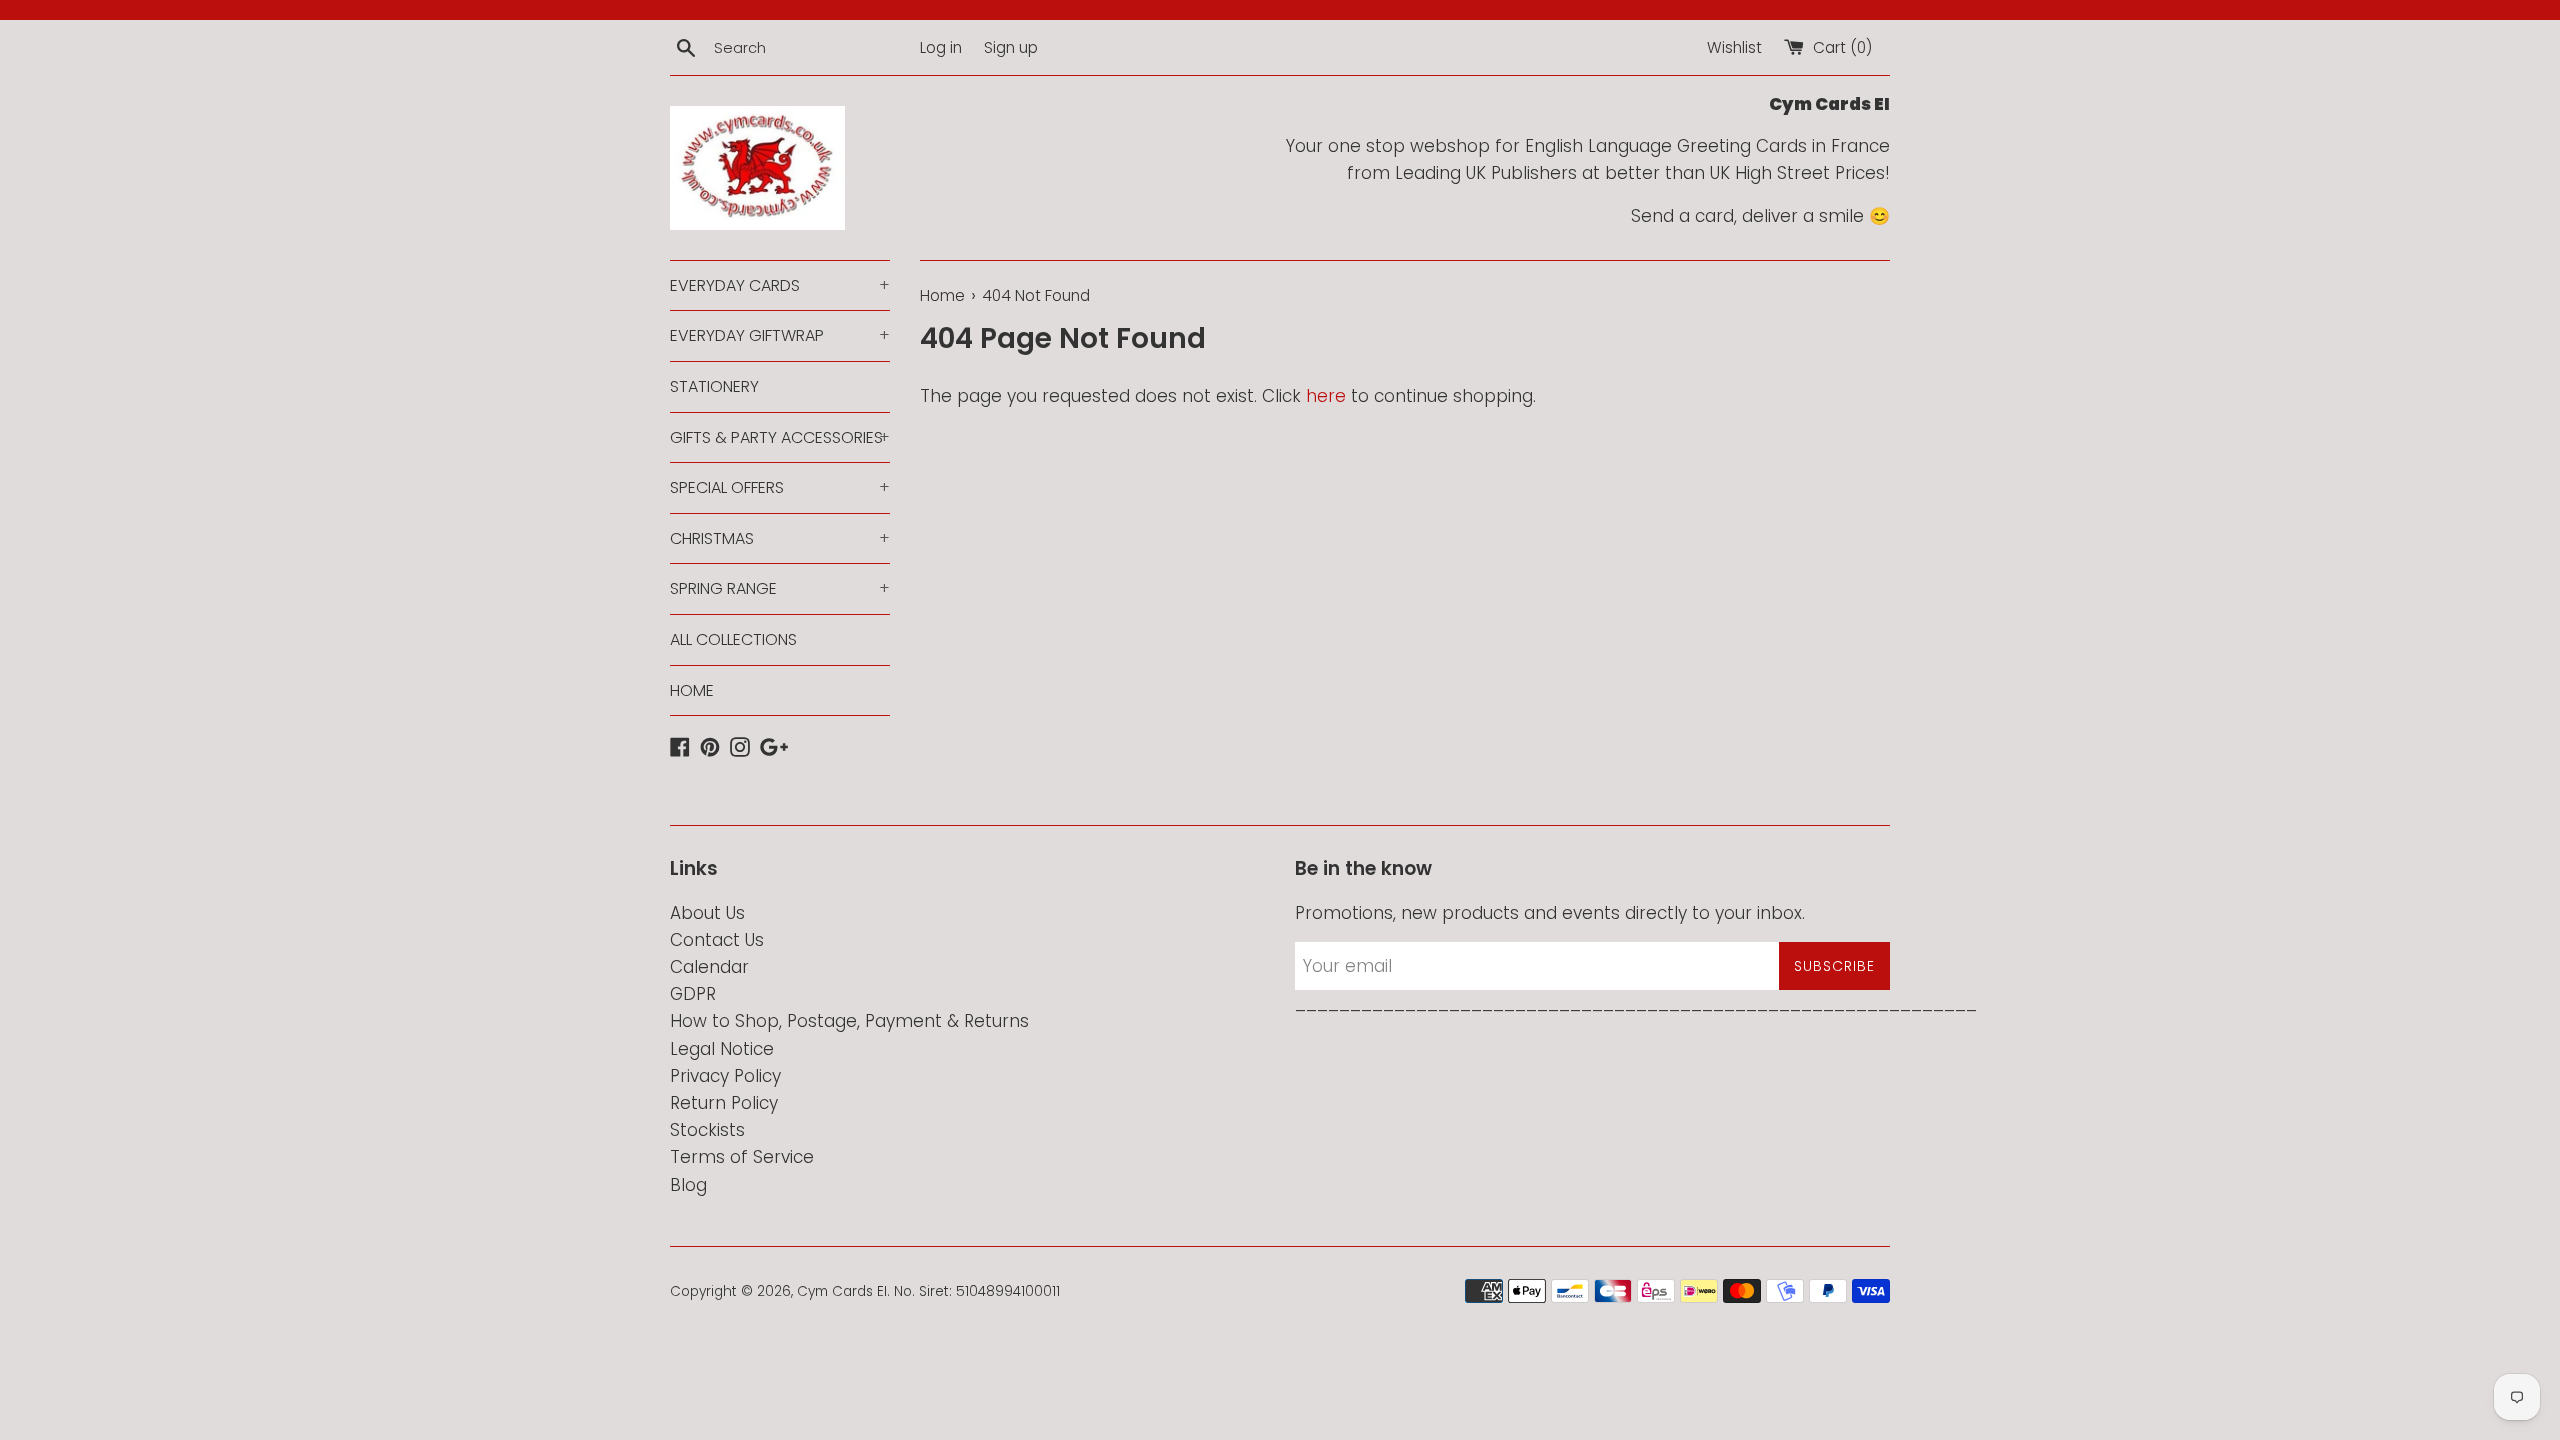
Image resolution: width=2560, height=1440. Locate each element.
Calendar (709, 967)
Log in (941, 47)
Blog (688, 1185)
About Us (707, 913)
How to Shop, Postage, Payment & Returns (849, 1021)
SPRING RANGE (780, 588)
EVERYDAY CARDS (780, 285)
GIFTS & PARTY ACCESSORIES (780, 437)
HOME (692, 690)
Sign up (1011, 47)
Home (942, 295)
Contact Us (717, 940)
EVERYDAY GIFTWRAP (780, 335)
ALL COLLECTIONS (733, 639)
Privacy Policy (725, 1076)
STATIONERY (714, 386)
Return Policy (724, 1103)
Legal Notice (722, 1049)
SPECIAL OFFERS (780, 487)
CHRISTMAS (780, 538)
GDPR (693, 994)
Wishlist (1734, 47)
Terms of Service (742, 1157)
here (1326, 396)
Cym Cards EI (842, 1291)
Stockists (707, 1130)
